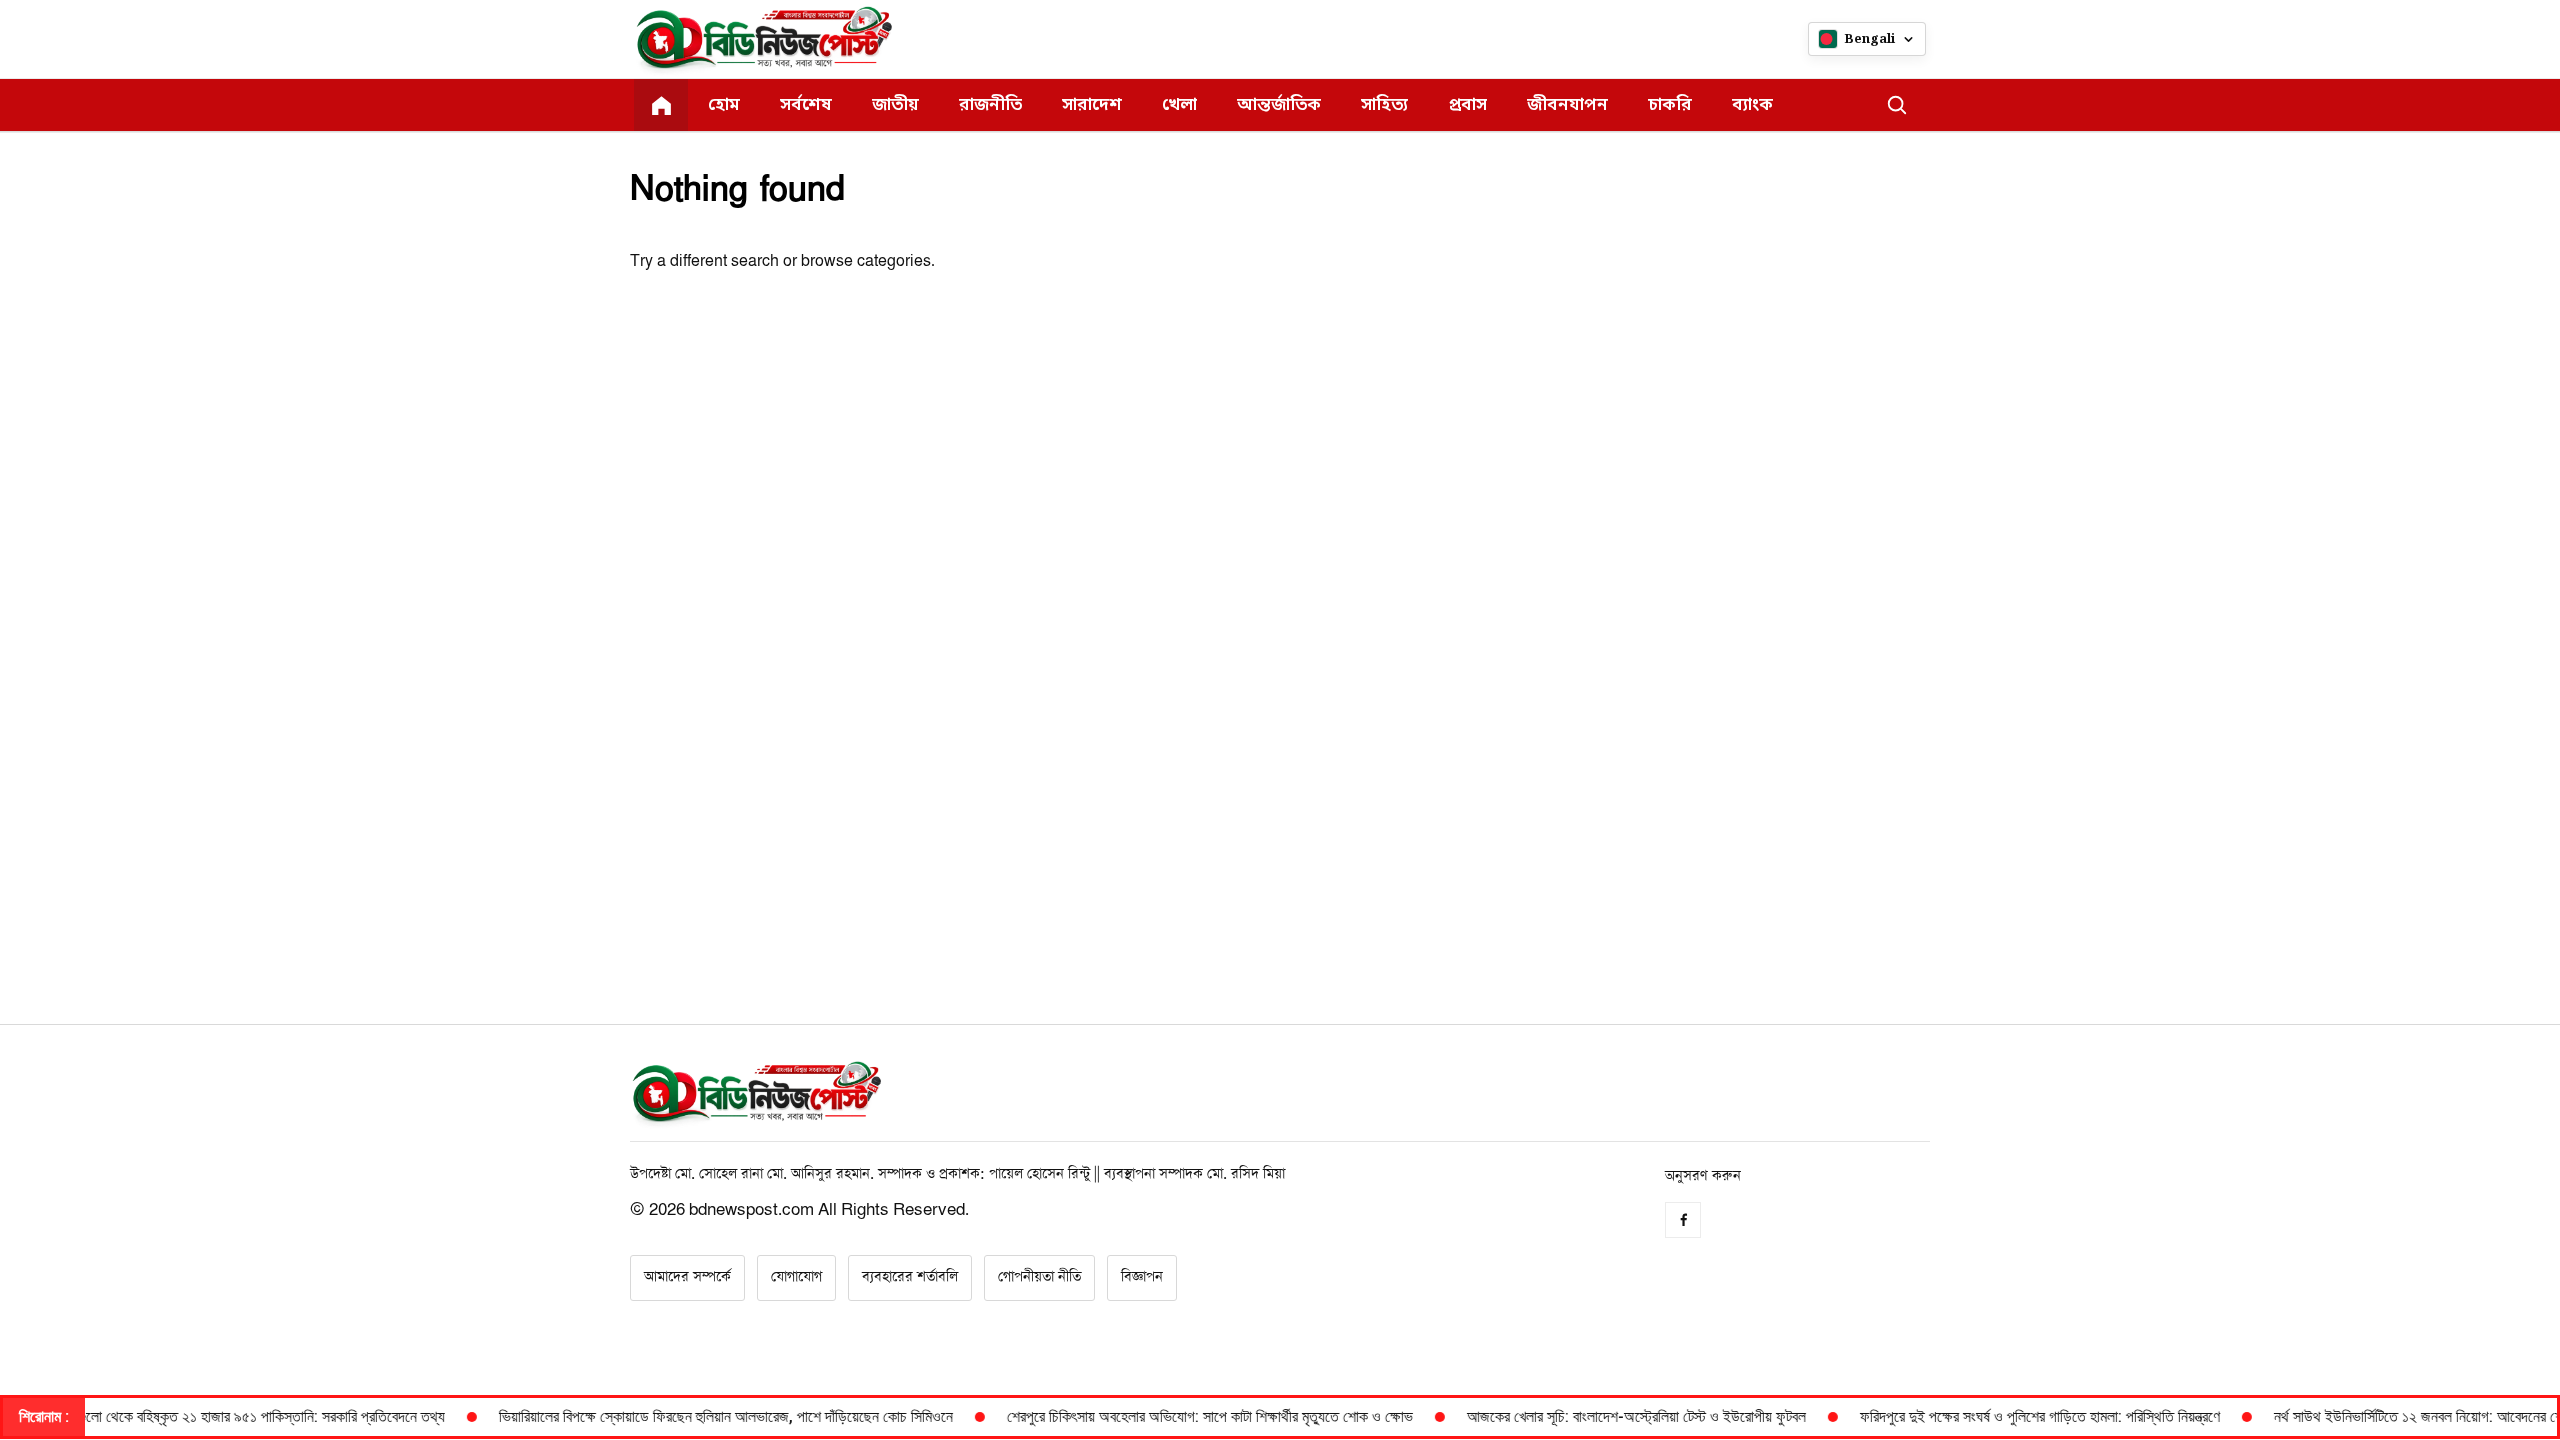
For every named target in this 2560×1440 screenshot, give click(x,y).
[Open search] (1897, 105)
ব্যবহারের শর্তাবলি (910, 1277)
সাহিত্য (1384, 105)
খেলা (1179, 105)
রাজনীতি (990, 105)
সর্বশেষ (806, 105)
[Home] (661, 105)
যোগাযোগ (796, 1277)
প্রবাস (1467, 105)
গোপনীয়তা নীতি (1039, 1277)
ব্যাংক (1752, 105)
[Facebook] (1683, 1220)
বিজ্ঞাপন (1142, 1277)
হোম (724, 105)
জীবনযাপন (1567, 105)
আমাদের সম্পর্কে (687, 1277)
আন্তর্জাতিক (1279, 105)
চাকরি (1670, 105)
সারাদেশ (1092, 105)
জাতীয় (895, 105)
